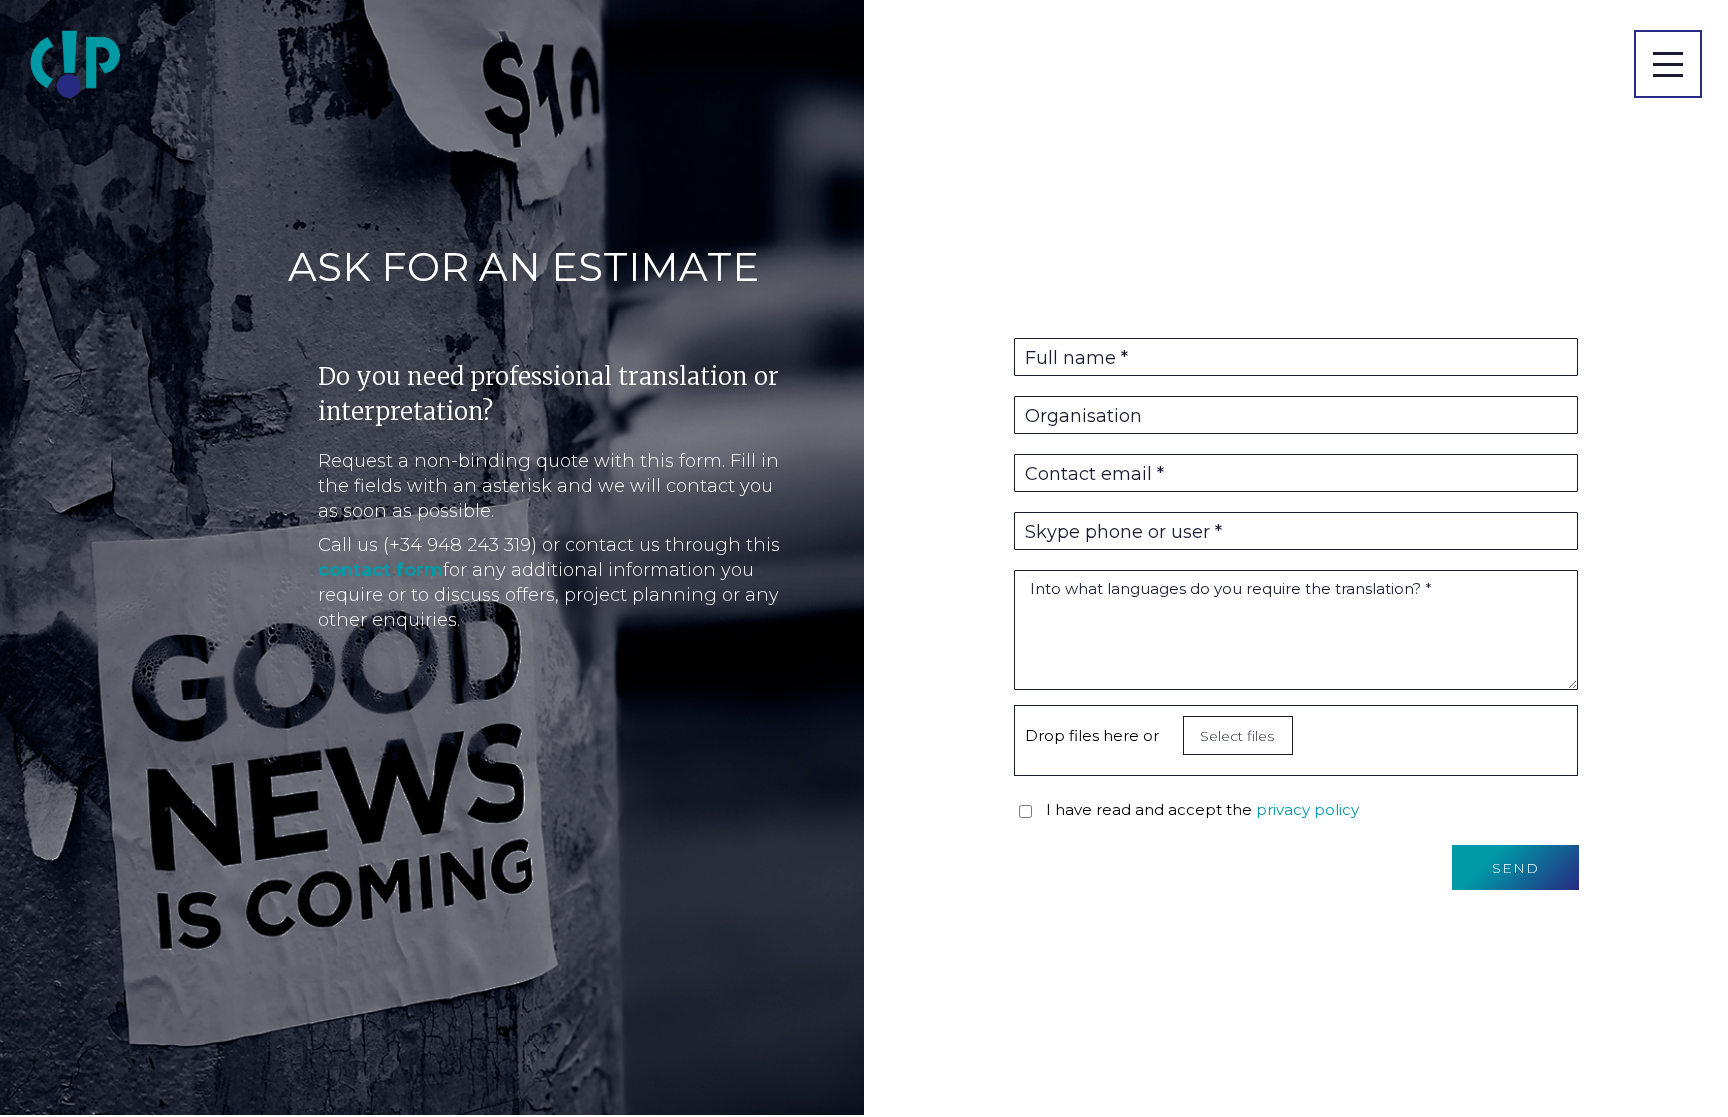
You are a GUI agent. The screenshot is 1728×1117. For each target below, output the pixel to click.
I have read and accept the (1202, 809)
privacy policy (1307, 809)
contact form (380, 570)
